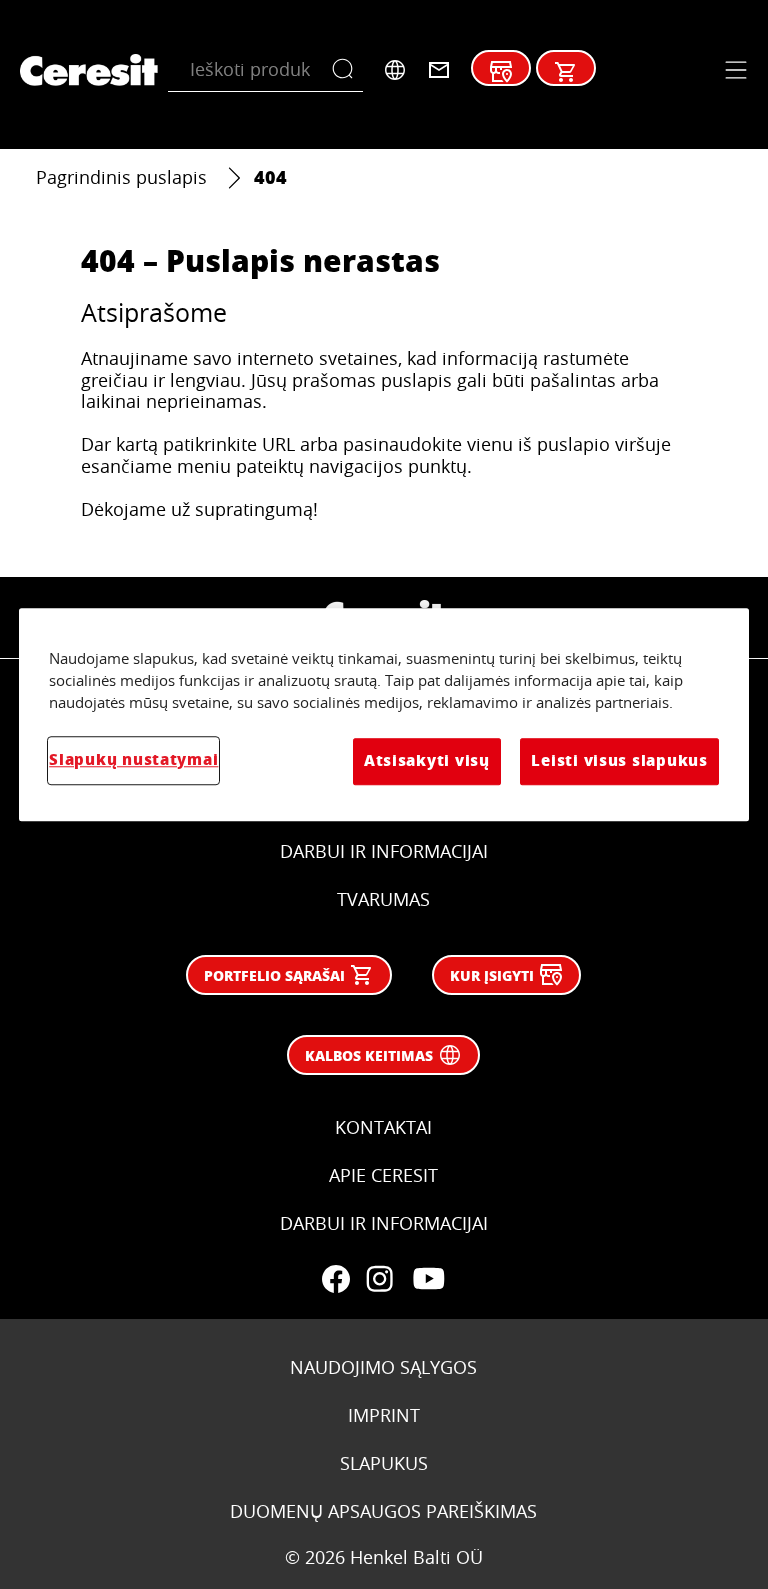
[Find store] (501, 72)
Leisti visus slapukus (619, 761)
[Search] (347, 70)
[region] (384, 714)
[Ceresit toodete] (566, 72)
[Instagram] (380, 1279)
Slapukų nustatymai (133, 760)
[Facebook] (336, 1279)
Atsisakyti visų (427, 761)
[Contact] (439, 70)
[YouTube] (428, 1279)
